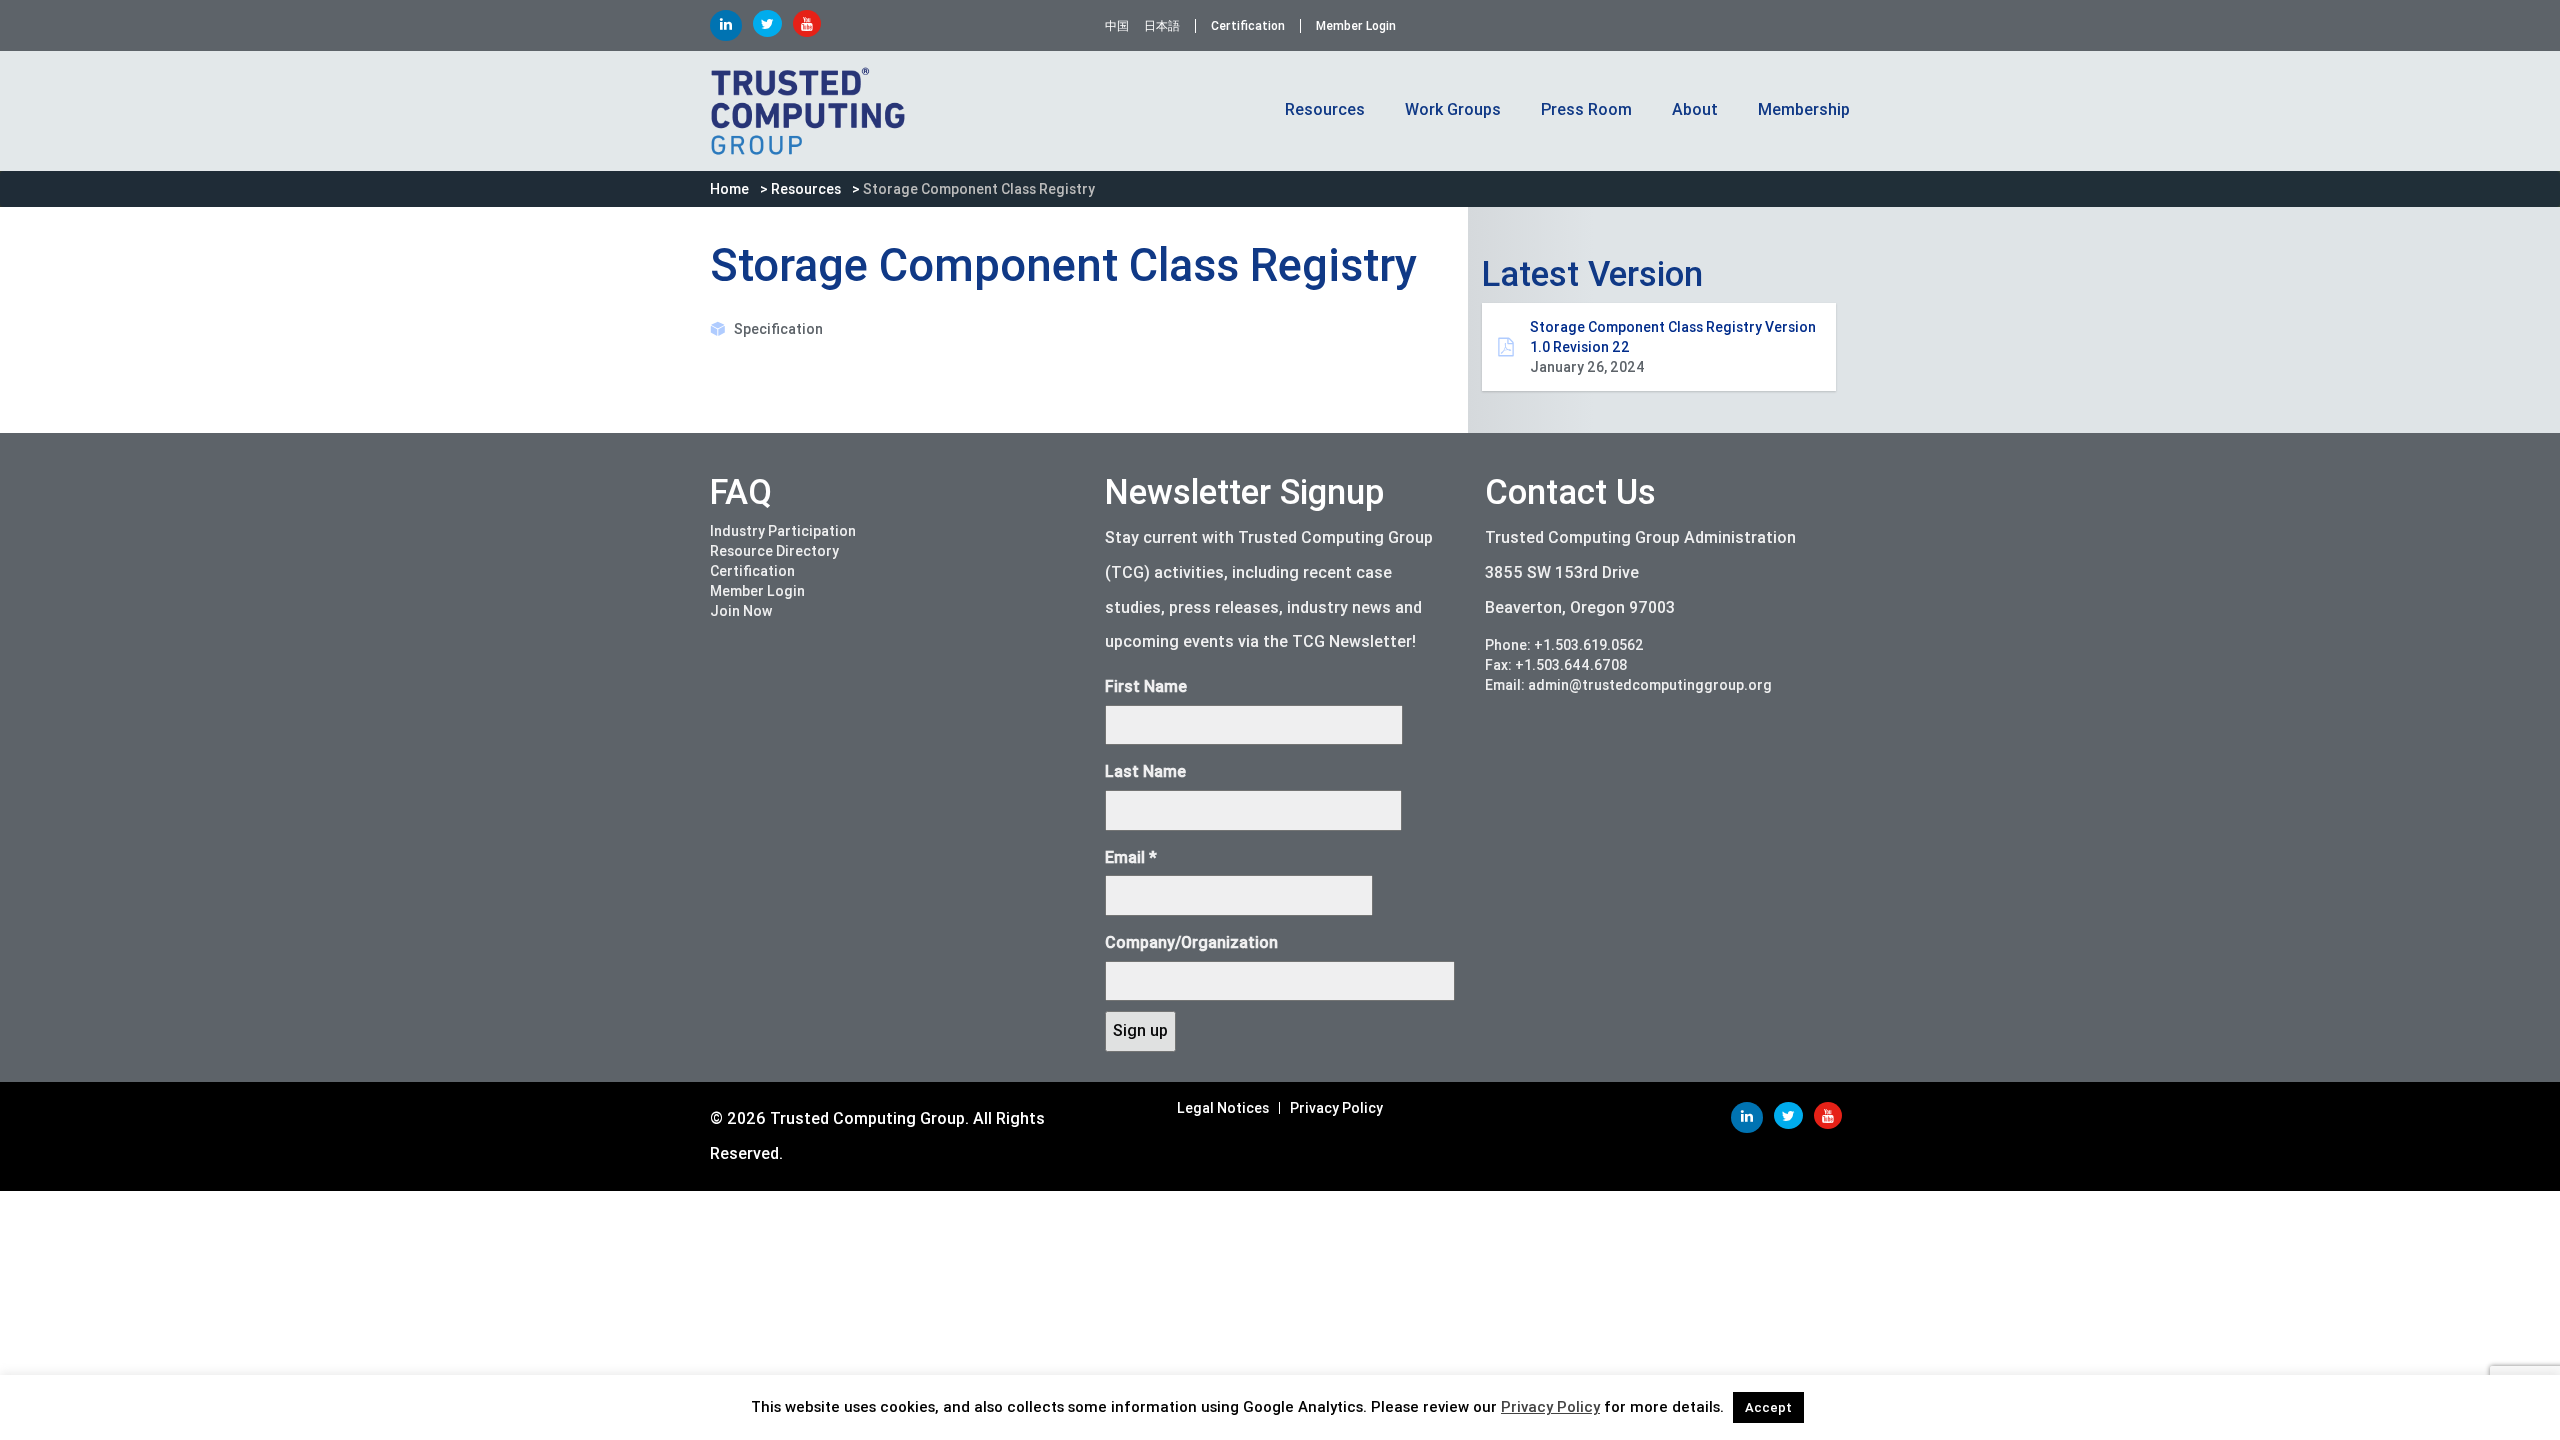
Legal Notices (1223, 1108)
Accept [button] (1768, 1407)
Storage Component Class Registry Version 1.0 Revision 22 (1673, 347)
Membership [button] (1804, 109)
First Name (1146, 686)
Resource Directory (774, 551)
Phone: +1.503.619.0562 (1564, 645)
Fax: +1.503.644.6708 (1556, 665)
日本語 (1162, 26)
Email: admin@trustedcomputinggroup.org (1628, 685)
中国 (1117, 26)
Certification (1248, 26)
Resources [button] (1325, 109)
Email (1131, 857)
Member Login (1356, 26)
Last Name (1145, 771)
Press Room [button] (1586, 109)
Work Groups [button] (1453, 109)
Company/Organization (1191, 942)
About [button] (1695, 109)
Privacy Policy (1336, 1108)
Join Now (741, 611)
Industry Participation (783, 531)
